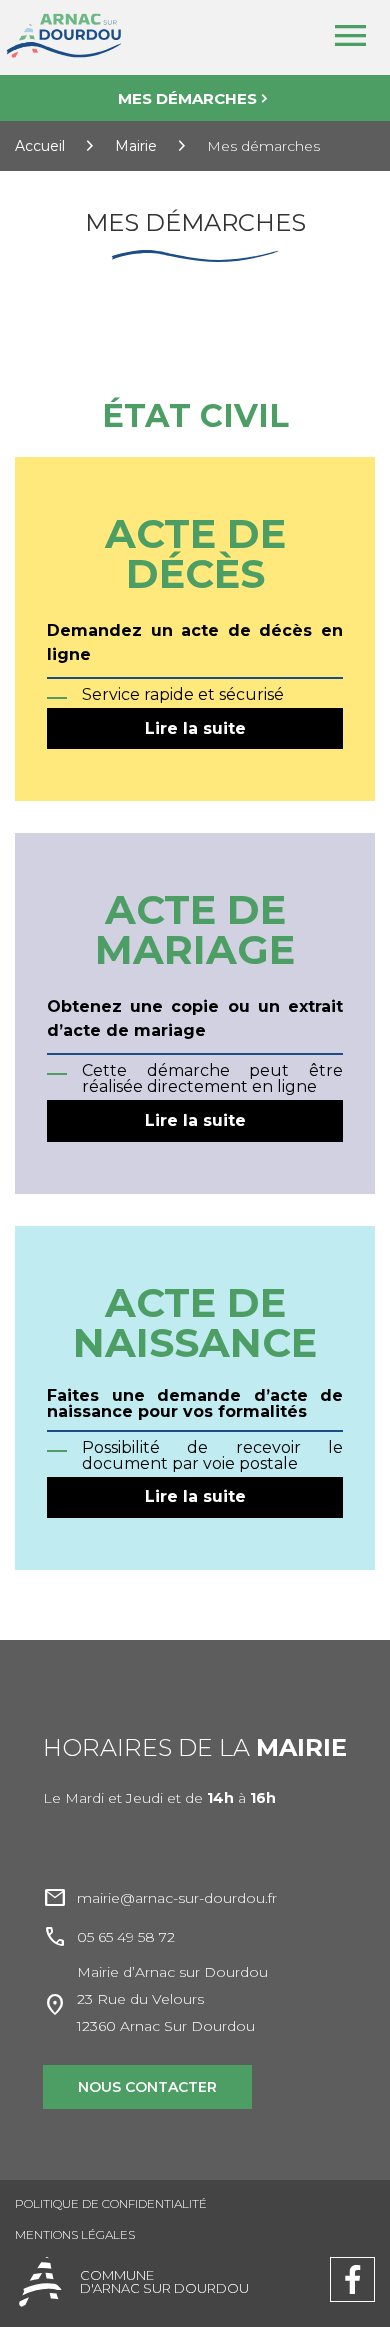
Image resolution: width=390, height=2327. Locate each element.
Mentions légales (75, 2234)
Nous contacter (147, 2087)
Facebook (352, 2265)
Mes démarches (187, 98)
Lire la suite (195, 728)
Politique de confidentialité (111, 2203)
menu (350, 36)
